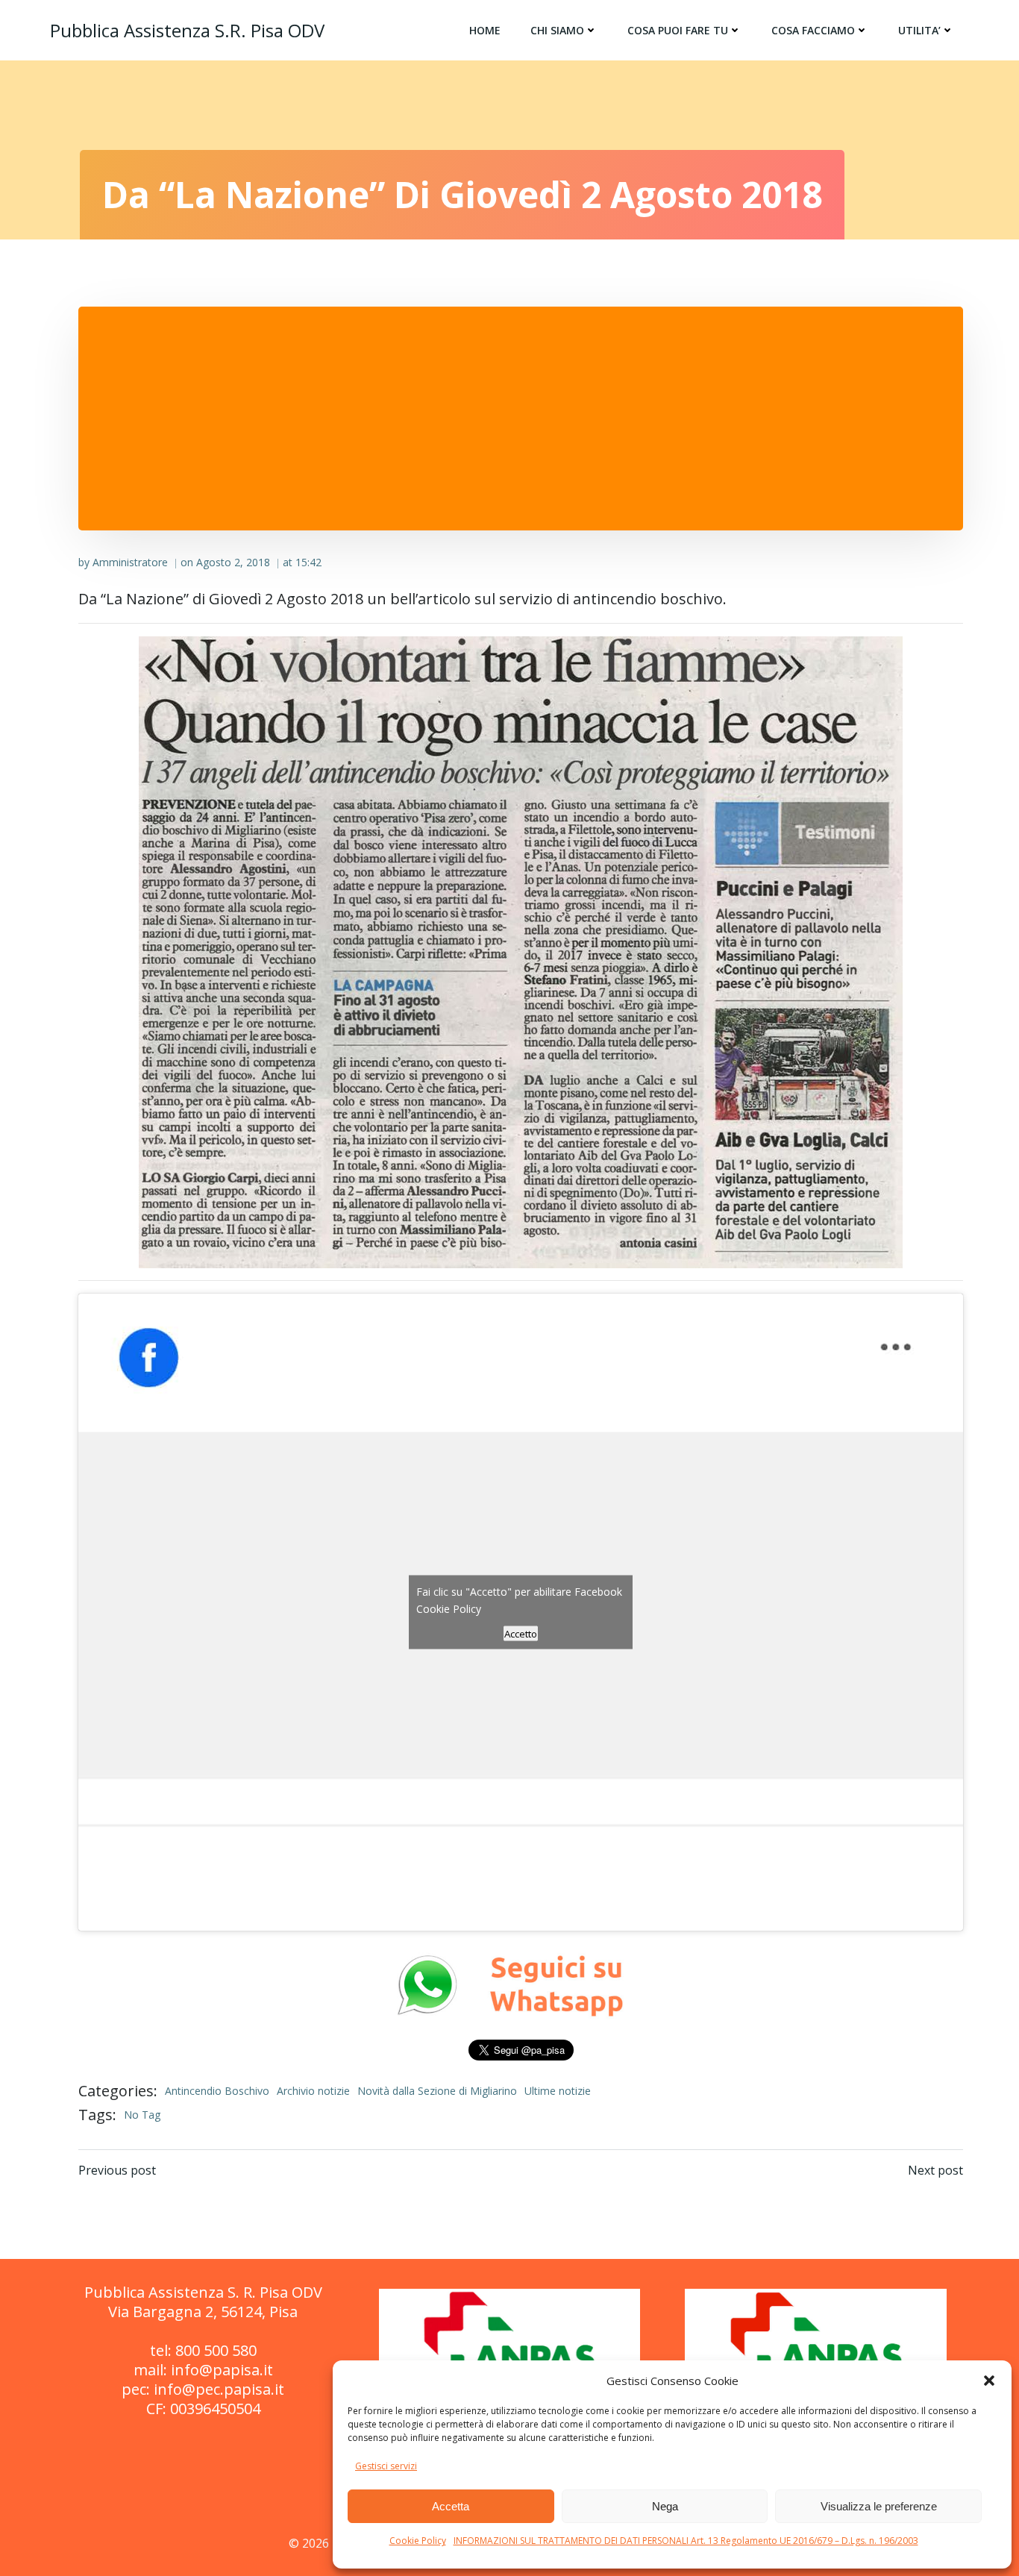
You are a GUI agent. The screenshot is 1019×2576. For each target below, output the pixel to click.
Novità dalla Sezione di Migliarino (437, 2091)
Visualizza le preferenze (879, 2506)
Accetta (451, 2506)
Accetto (521, 1634)
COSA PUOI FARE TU (678, 30)
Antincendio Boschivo (217, 2091)
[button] (989, 2381)
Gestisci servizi (386, 2466)
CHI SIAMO (557, 30)
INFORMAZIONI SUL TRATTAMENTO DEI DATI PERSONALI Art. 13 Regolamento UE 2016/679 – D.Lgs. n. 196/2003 (686, 2541)
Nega (665, 2506)
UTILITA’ (919, 30)
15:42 (308, 562)
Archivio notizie (313, 2091)
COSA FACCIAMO (813, 30)
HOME (485, 30)
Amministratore (130, 562)
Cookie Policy (418, 2541)
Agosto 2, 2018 (233, 562)
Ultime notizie (558, 2091)
